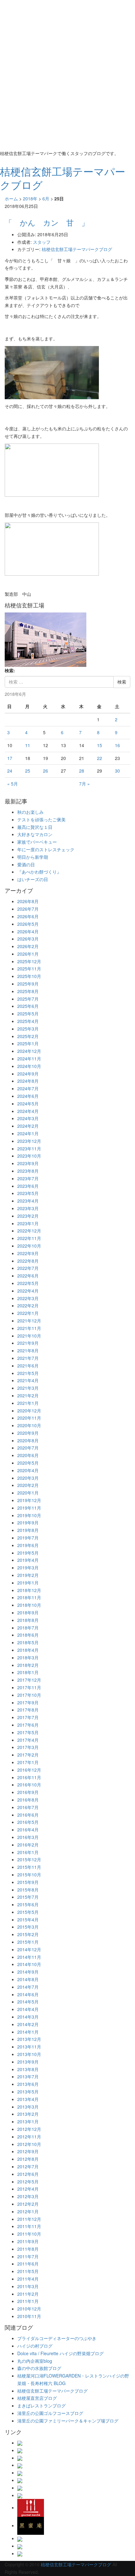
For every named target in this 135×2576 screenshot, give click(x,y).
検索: (10, 670)
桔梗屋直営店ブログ (37, 2398)
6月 (46, 198)
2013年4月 (28, 2099)
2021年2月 (28, 1395)
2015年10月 (29, 1875)
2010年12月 (29, 2309)
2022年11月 (29, 1238)
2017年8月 (28, 1710)
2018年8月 (28, 1620)
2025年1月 (28, 1043)
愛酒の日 (26, 864)
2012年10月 (29, 2144)
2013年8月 (28, 2069)
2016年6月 (28, 1815)
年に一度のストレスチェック (46, 849)
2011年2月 (28, 2294)
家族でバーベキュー (37, 842)
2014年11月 (29, 1957)
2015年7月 (28, 1897)
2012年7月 (28, 2166)
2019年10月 (29, 1515)
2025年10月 (29, 976)
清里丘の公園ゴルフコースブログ (50, 2413)
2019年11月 (29, 1508)
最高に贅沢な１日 (35, 827)
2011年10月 (29, 2234)
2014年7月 (28, 1987)
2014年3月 (28, 2017)
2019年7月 (28, 1538)
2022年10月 (29, 1246)
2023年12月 (29, 1141)
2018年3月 (28, 1657)
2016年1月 (28, 1852)
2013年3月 (28, 2107)
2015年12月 (29, 1859)
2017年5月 (28, 1732)
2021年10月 (29, 1336)
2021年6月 (28, 1366)
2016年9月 (28, 1792)
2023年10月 (29, 1156)
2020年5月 (28, 1463)
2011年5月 (28, 2271)
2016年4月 (28, 1830)
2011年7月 (28, 2256)
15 (100, 745)
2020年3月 (28, 1478)
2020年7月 (28, 1448)
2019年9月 (28, 1523)
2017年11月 (29, 1687)
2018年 (30, 198)
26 (46, 771)
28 (82, 771)
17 (10, 758)
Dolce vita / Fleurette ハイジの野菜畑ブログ (60, 2353)
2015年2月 (28, 1934)
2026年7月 (28, 909)
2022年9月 (28, 1253)
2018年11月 (29, 1597)
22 (100, 758)
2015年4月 (28, 1919)
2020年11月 (29, 1418)
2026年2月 (28, 946)
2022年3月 (28, 1298)
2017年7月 (28, 1717)
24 (10, 771)
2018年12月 (29, 1590)
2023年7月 (28, 1178)
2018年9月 (28, 1612)
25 (28, 771)
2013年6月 (28, 2084)
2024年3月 (28, 1118)
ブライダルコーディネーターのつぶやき (57, 2338)
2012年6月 (28, 2174)
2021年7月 (28, 1358)
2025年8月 (28, 991)
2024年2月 (28, 1126)
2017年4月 (28, 1740)
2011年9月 (28, 2241)
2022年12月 (29, 1231)
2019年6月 (28, 1545)
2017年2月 (28, 1755)
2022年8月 (28, 1261)
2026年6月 (28, 916)
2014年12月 (29, 1949)
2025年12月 (29, 961)
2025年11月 (29, 969)
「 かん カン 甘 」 (47, 222)
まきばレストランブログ (41, 2406)
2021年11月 (29, 1328)
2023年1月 (28, 1223)
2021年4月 (28, 1380)
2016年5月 (28, 1822)
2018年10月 (29, 1605)
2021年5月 (28, 1373)
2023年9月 (28, 1163)
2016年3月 (28, 1837)
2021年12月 (29, 1321)
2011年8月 (28, 2249)
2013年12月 (29, 2039)
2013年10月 (29, 2054)
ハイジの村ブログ (35, 2346)
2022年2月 (28, 1305)
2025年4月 (28, 1021)
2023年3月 (28, 1208)
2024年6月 (28, 1096)
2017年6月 (28, 1725)
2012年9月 (28, 2151)
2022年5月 (28, 1283)
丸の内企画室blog (35, 2361)
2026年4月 (28, 931)
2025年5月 (28, 1014)
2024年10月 (29, 1066)
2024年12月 (29, 1051)
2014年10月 (29, 1964)
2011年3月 (28, 2286)
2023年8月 (28, 1171)
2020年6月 (28, 1455)
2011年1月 (28, 2301)
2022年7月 (28, 1268)
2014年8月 (28, 1979)
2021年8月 (28, 1350)
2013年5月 (28, 2092)
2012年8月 (28, 2159)
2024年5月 (28, 1104)
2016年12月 (29, 1770)
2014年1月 (28, 2032)
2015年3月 (28, 1927)
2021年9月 (28, 1343)
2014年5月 (28, 2002)
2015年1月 (28, 1942)
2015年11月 (29, 1867)
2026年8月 (28, 901)
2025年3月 (28, 1029)
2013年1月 (28, 2121)
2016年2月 (28, 1845)
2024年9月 (28, 1074)
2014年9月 (28, 1972)
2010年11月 (29, 2316)
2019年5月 (28, 1553)
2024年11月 (29, 1059)
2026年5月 (28, 924)
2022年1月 (28, 1313)
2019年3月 (28, 1567)
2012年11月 (29, 2137)
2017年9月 (28, 1702)
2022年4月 (28, 1291)
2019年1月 (28, 1583)
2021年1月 (28, 1403)
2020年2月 (28, 1485)
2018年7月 (28, 1628)
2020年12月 (29, 1411)
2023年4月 (28, 1201)
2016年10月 (29, 1785)
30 (117, 771)
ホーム (11, 198)
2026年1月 (28, 954)
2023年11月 (29, 1148)
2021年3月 (28, 1388)
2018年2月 (28, 1665)
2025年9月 (28, 984)
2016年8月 (28, 1800)
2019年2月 (28, 1575)
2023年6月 (28, 1186)
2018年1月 (28, 1672)
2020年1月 (28, 1493)
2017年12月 (29, 1680)
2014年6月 (28, 1994)
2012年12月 (29, 2129)
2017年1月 (28, 1762)
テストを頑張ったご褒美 (41, 819)
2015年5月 (28, 1912)
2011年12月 (29, 2219)
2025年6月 (28, 1006)
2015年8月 (28, 1890)
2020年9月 (28, 1433)
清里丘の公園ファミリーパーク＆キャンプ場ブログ (68, 2421)
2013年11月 (29, 2047)
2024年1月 (28, 1133)
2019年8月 (28, 1530)
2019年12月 (29, 1500)
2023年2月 (28, 1216)
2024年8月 (28, 1081)
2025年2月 (28, 1036)
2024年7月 (28, 1088)
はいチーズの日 (33, 879)
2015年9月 (28, 1882)
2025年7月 (28, 999)
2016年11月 (29, 1777)
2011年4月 (28, 2279)
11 (28, 745)
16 (117, 745)
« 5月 (13, 784)
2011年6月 (28, 2264)
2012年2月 (28, 2204)
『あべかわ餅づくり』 (39, 872)
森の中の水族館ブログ (39, 2368)
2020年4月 (28, 1470)
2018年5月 (28, 1642)
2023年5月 (28, 1193)
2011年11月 (29, 2226)
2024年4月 (28, 1111)
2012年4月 (28, 2189)
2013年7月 (28, 2076)
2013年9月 (28, 2062)
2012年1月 (28, 2211)
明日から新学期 (33, 857)
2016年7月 (28, 1807)
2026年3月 (28, 939)
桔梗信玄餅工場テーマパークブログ (77, 249)
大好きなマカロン (35, 834)
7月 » (84, 784)
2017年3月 (28, 1747)
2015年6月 (28, 1904)
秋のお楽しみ (30, 812)
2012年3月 (28, 2196)
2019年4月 (28, 1560)
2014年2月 (28, 2024)
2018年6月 (28, 1635)
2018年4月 (28, 1650)
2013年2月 (28, 2114)
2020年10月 (29, 1425)
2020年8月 (28, 1440)
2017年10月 (29, 1695)
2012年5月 (28, 2182)
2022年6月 (28, 1276)
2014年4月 (28, 2009)
